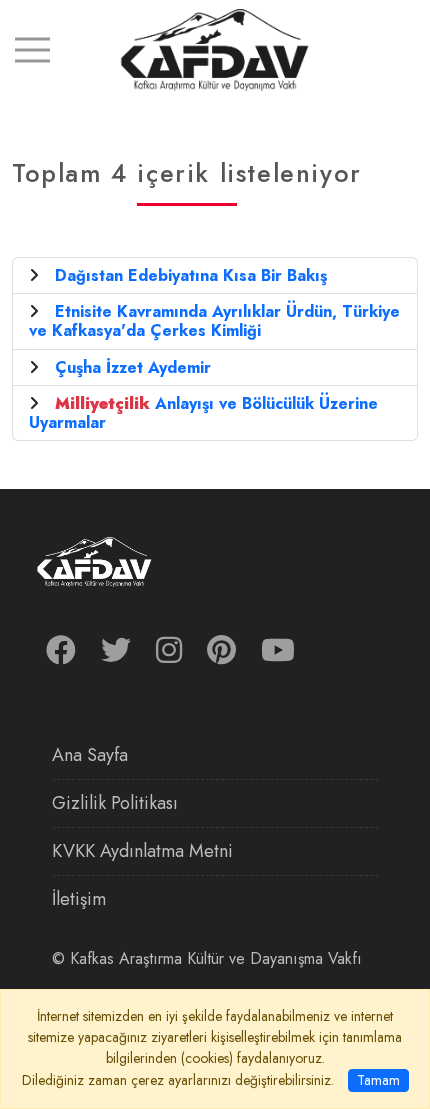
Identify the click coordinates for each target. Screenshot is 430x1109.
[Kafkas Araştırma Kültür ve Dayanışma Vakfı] (215, 48)
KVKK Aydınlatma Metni (142, 851)
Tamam (378, 1080)
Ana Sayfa (90, 755)
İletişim (79, 899)
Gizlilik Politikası (115, 803)
